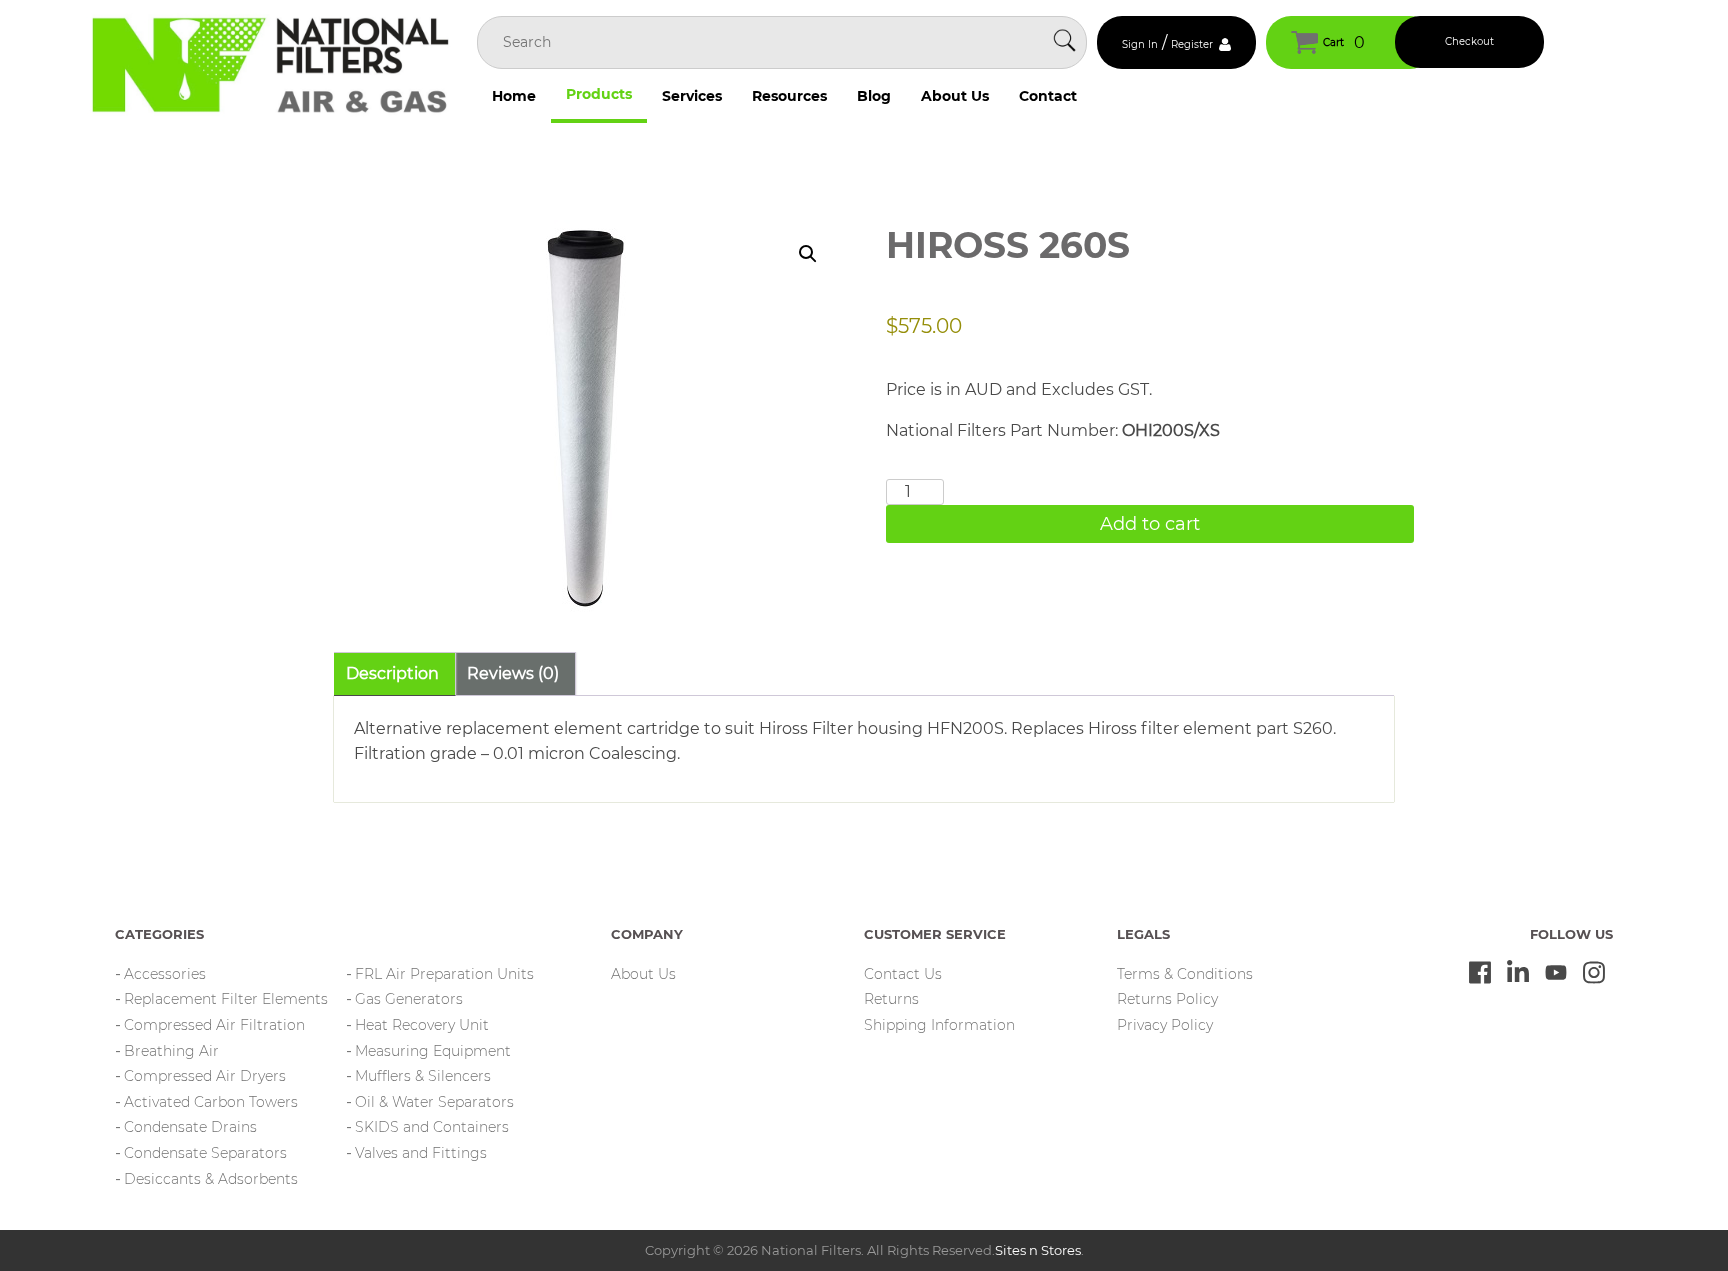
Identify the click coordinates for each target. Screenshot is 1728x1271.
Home (514, 96)
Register (1192, 44)
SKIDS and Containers (432, 1127)
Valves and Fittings (421, 1153)
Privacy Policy (1165, 1025)
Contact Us (903, 974)
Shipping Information (939, 1025)
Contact (1048, 96)
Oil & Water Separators (434, 1102)
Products (599, 94)
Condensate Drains (190, 1127)
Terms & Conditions (1185, 974)
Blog (874, 96)
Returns (891, 999)
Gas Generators (409, 999)
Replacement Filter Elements (226, 999)
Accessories (165, 974)
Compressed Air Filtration (214, 1025)
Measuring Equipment (433, 1051)
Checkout (1469, 41)
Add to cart (1150, 524)
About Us (955, 96)
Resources (789, 96)
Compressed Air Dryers (205, 1076)
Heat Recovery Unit (422, 1025)
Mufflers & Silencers (423, 1076)
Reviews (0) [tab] (513, 673)
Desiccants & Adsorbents (211, 1179)
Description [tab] (392, 673)
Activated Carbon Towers (211, 1102)
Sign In (1140, 44)
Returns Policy (1167, 999)
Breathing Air (171, 1051)
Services (692, 96)
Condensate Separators (205, 1153)
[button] (808, 254)
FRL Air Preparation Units (444, 974)
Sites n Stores (1038, 1250)
